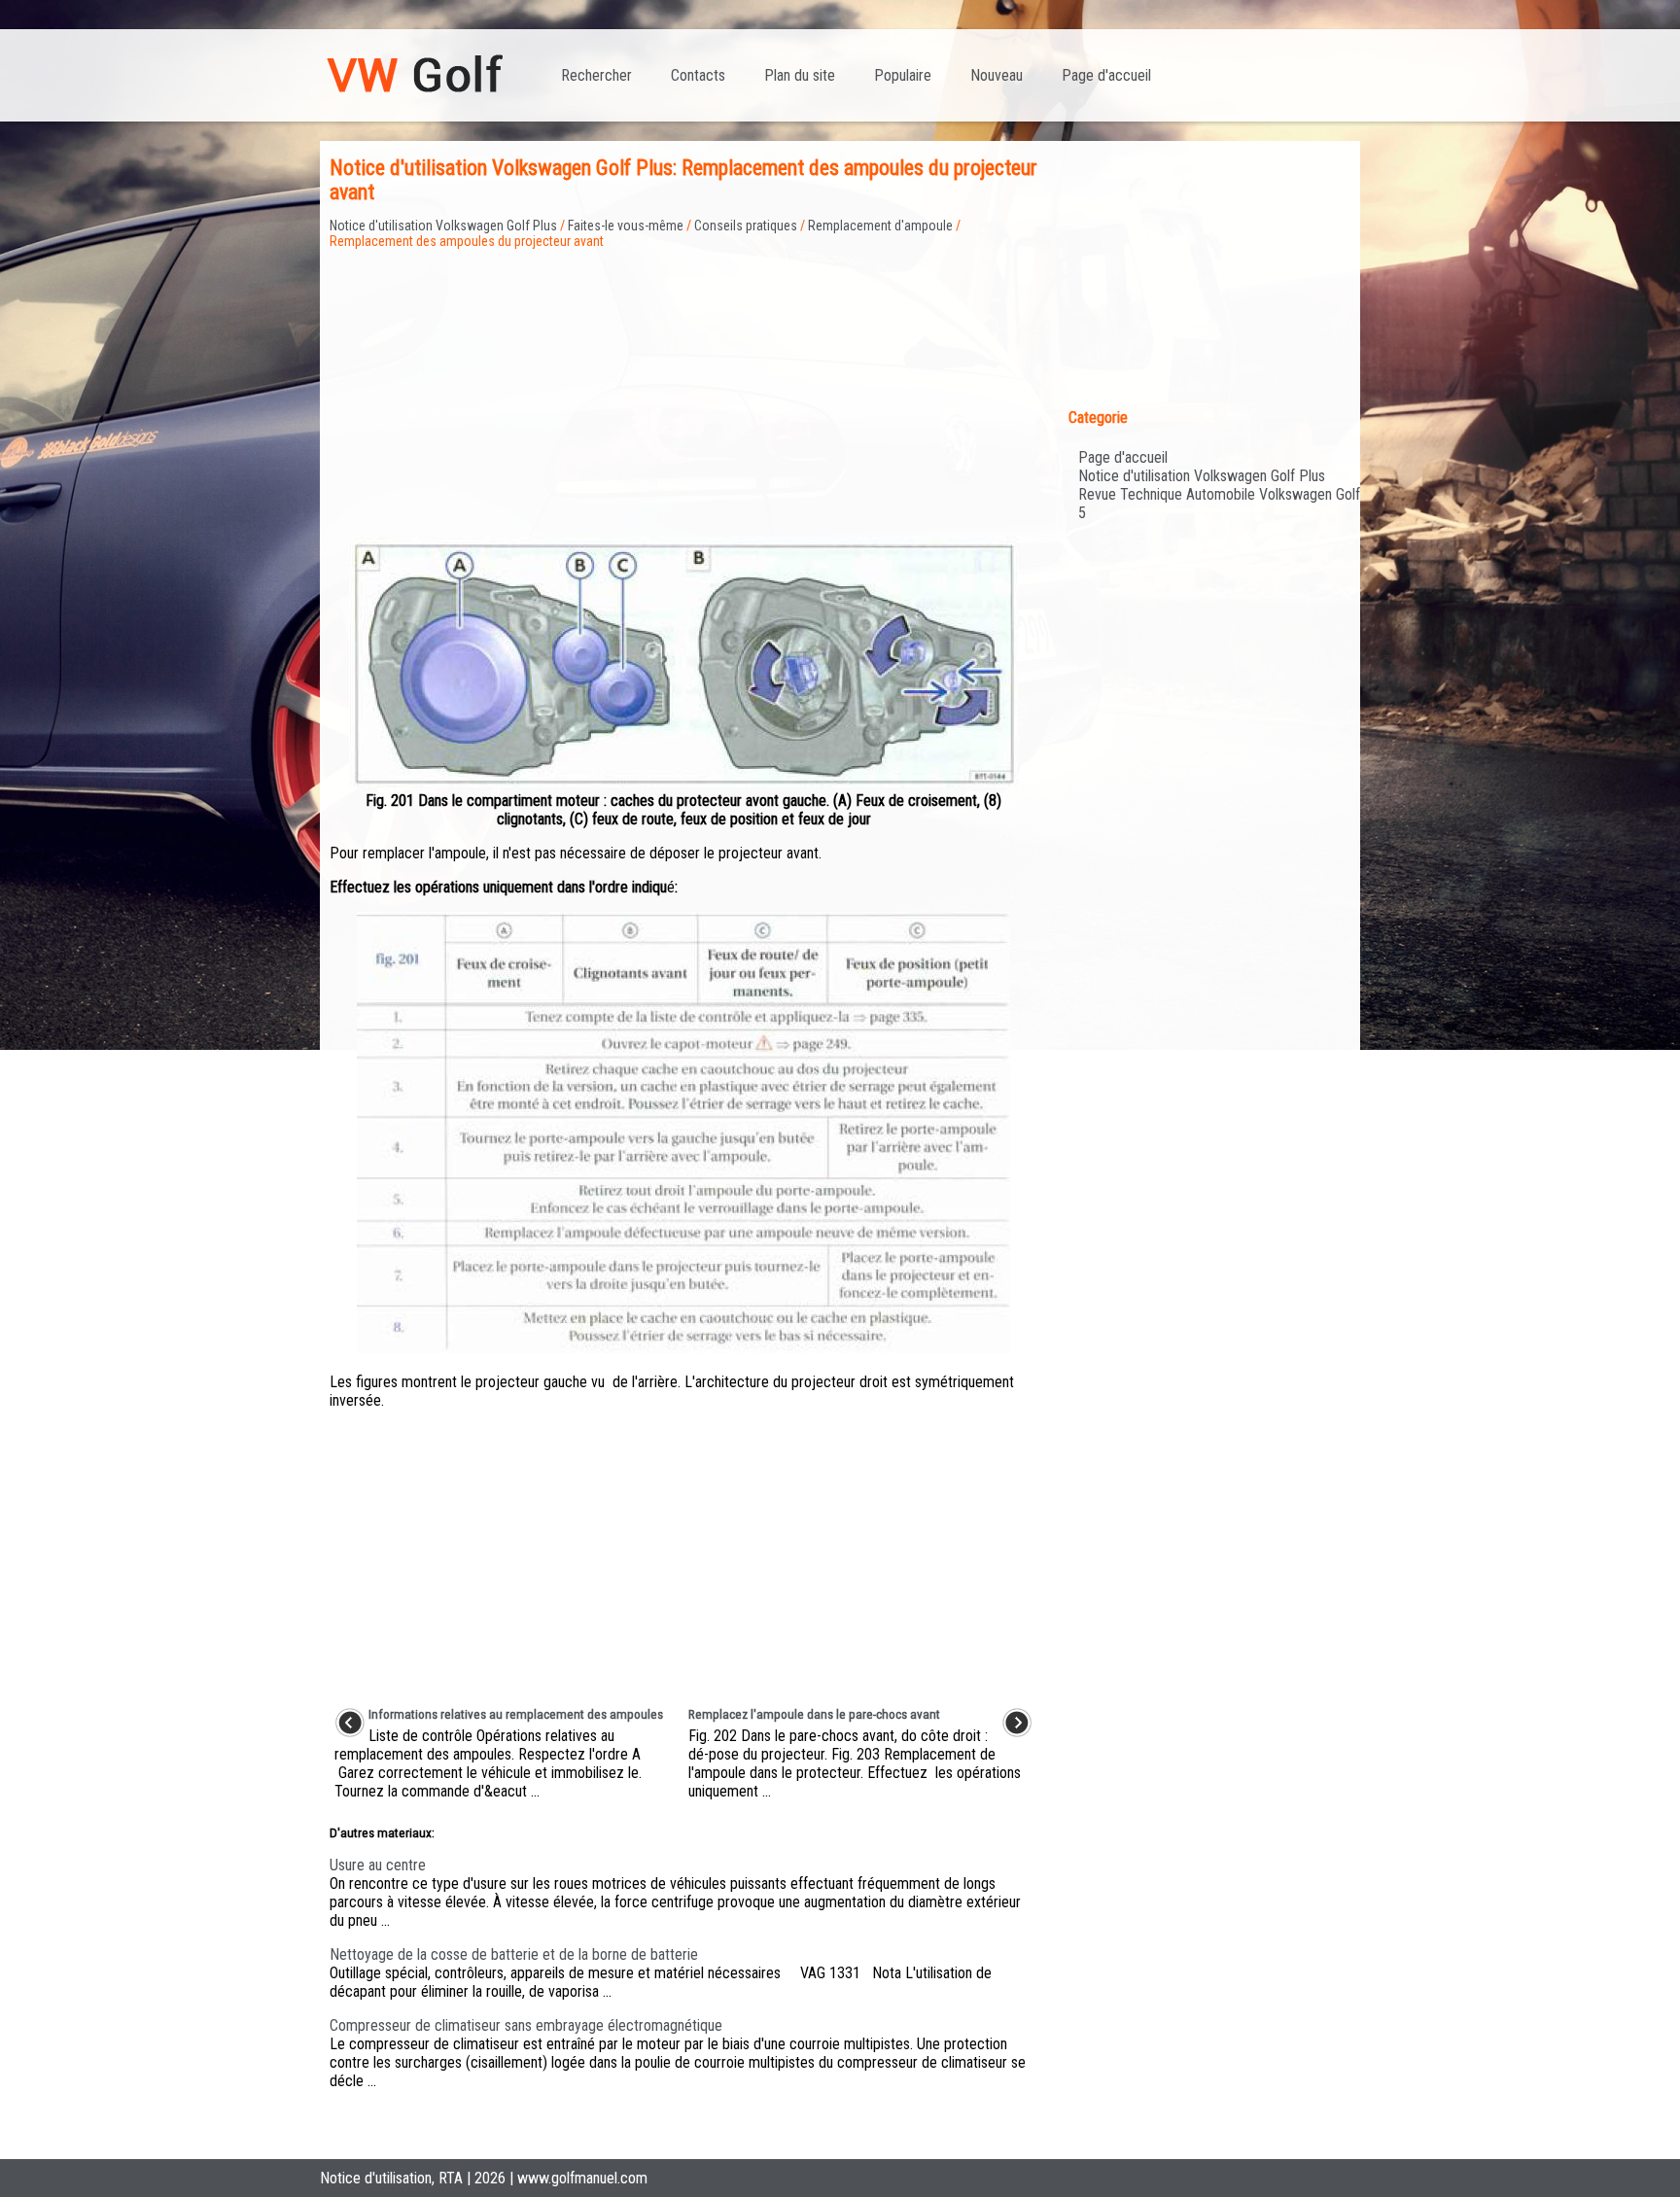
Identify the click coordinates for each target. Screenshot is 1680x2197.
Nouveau (997, 75)
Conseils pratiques (746, 226)
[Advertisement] (683, 385)
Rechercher (596, 75)
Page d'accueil (1106, 75)
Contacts (698, 75)
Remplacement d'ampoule (880, 226)
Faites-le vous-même (626, 226)
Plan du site (800, 75)
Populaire (903, 75)
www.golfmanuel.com (582, 2178)
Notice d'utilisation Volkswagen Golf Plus (443, 226)
